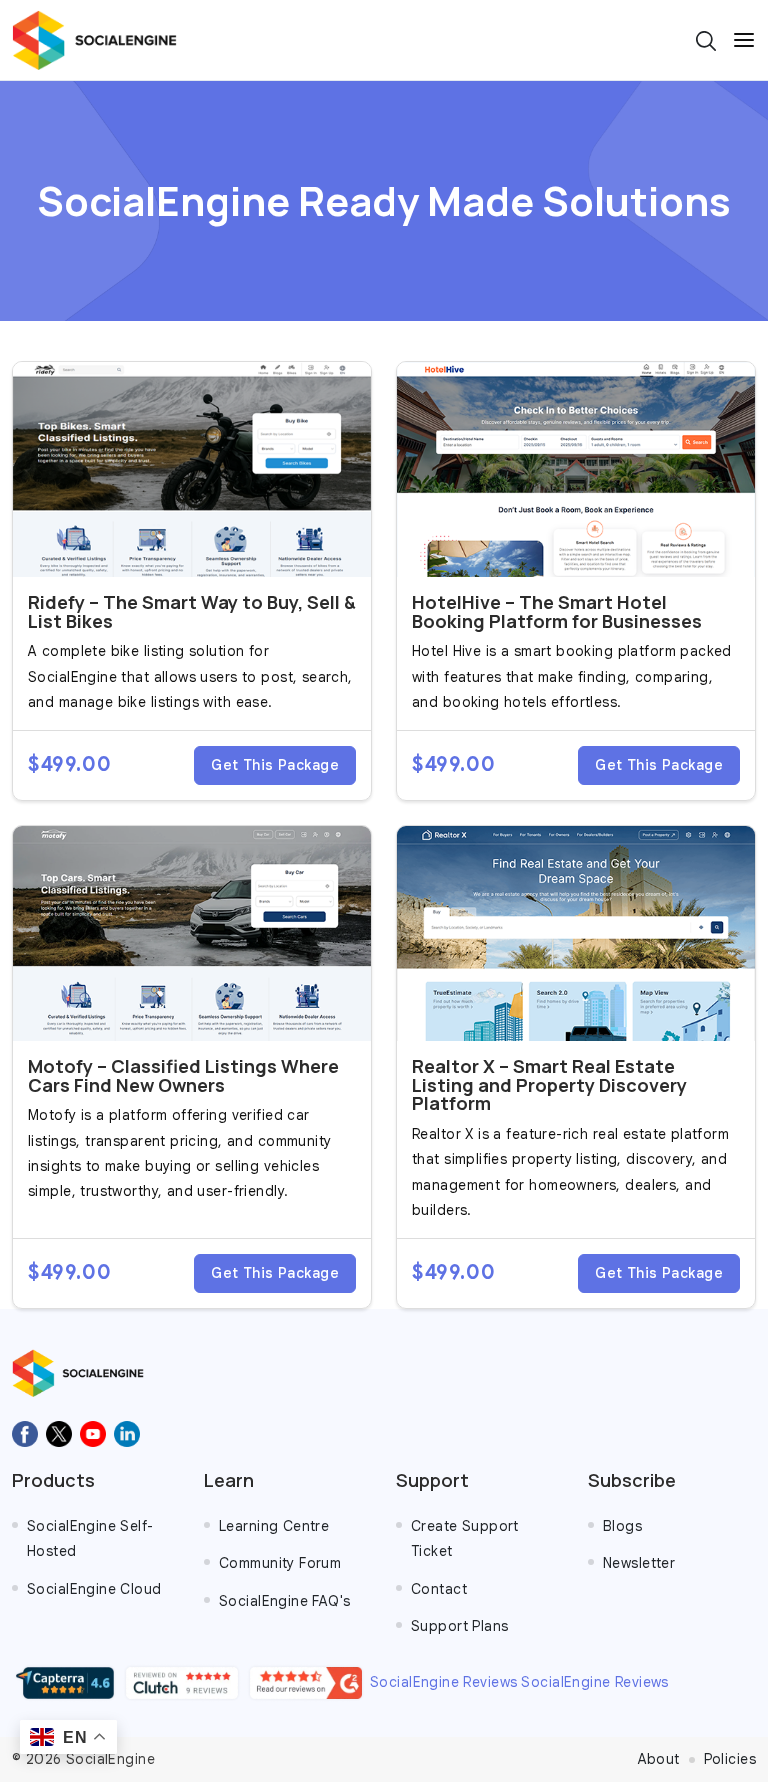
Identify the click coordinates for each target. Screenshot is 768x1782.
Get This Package (275, 765)
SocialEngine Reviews (443, 1682)
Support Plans (459, 1626)
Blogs (622, 1526)
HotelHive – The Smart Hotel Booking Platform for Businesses (557, 611)
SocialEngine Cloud (94, 1589)
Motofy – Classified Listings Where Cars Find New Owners (183, 1075)
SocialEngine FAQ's (285, 1601)
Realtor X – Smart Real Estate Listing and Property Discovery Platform (549, 1085)
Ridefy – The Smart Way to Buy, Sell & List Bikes (192, 611)
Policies (730, 1759)
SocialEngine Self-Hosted (90, 1538)
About (659, 1759)
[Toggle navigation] (744, 40)
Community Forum (280, 1563)
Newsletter (639, 1563)
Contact (439, 1589)
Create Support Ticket (465, 1538)
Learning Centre (274, 1526)
